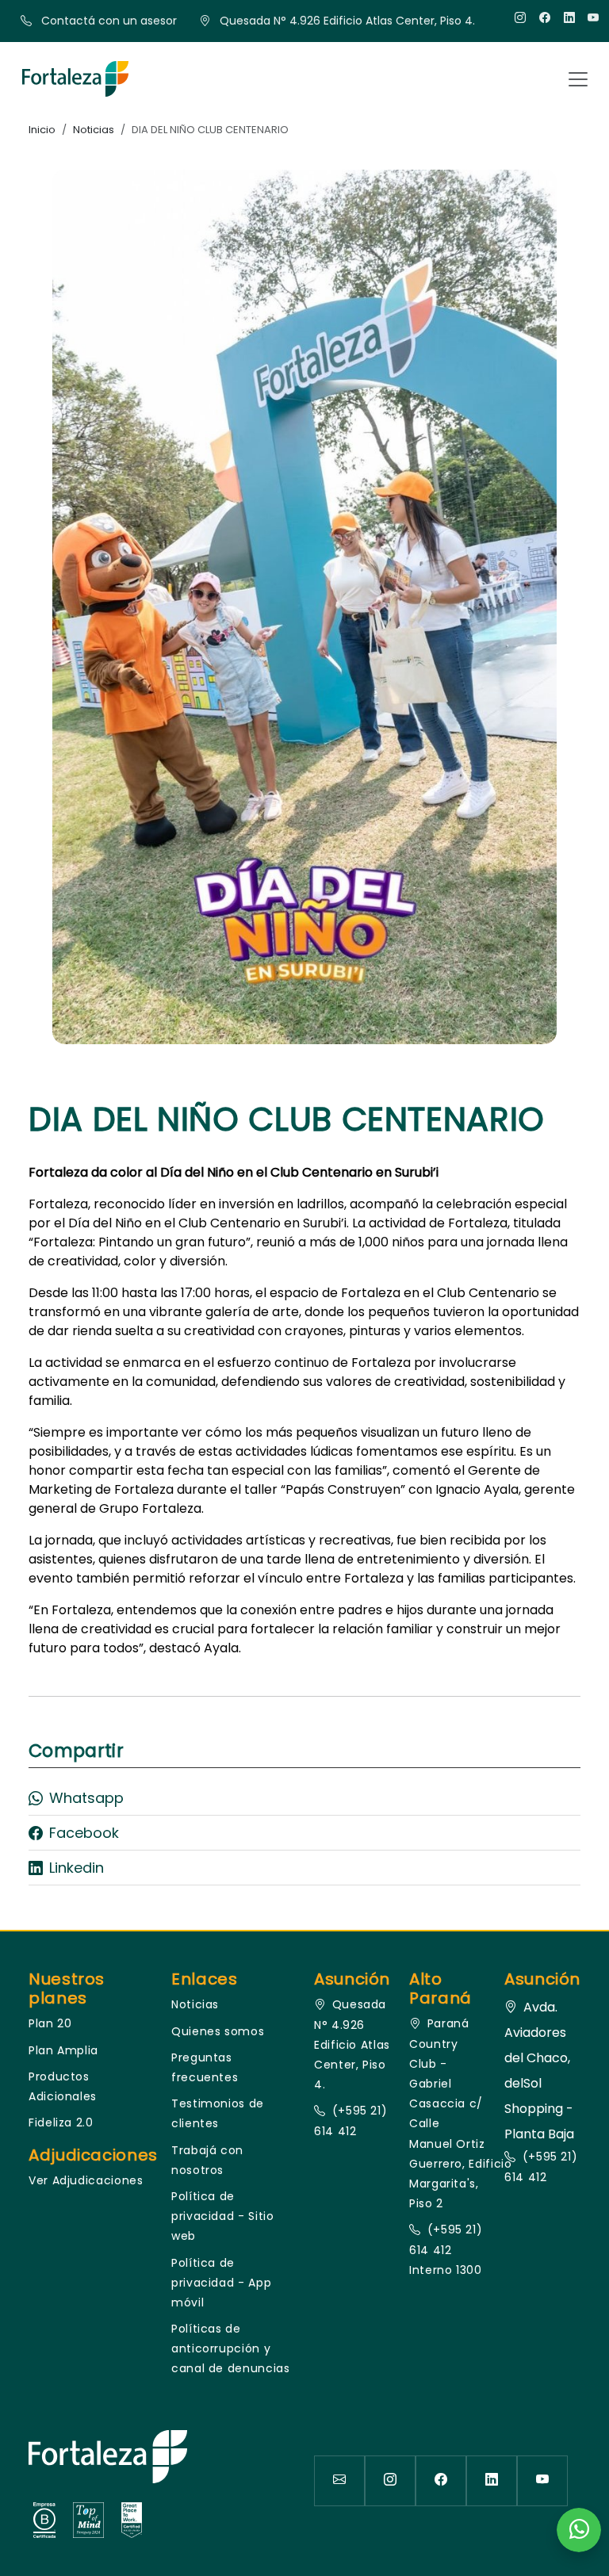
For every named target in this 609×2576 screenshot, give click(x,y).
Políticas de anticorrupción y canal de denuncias (231, 2348)
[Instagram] (521, 18)
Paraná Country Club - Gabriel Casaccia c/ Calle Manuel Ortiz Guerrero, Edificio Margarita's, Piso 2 (447, 2113)
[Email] (339, 2481)
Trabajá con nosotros (207, 2160)
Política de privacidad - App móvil (221, 2283)
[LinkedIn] (570, 18)
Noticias (94, 130)
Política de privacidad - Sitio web (223, 2216)
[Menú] (578, 79)
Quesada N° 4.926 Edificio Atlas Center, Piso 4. (352, 2044)
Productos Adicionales (63, 2086)
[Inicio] (75, 79)
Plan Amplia (63, 2050)
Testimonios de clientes (218, 2113)
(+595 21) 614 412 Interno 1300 (446, 2249)
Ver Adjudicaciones (86, 2180)
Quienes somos (218, 2031)
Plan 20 (50, 2023)
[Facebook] (545, 18)
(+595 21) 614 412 (350, 2121)
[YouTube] (594, 18)
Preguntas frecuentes (205, 2067)
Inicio (42, 130)
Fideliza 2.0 (61, 2122)
